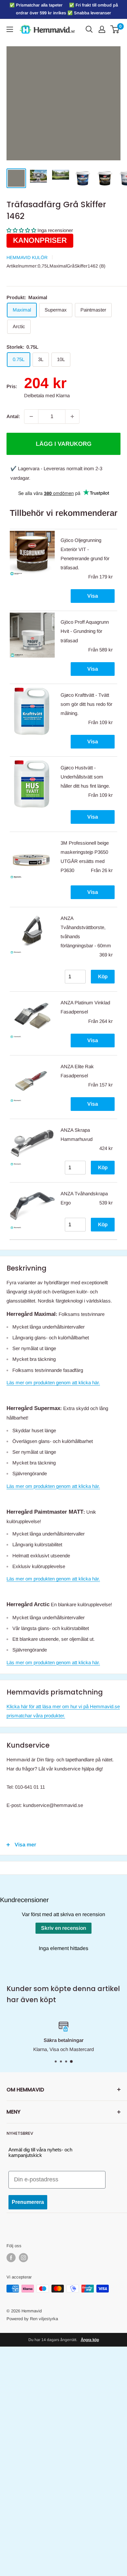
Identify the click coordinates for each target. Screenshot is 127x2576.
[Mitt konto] (102, 29)
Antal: (13, 416)
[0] (115, 29)
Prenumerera (28, 2202)
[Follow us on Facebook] (11, 2258)
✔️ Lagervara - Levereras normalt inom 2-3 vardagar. (56, 473)
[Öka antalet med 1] (72, 416)
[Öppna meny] (10, 29)
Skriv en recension (63, 1928)
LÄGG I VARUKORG (64, 444)
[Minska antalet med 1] (31, 416)
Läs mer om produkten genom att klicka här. (53, 1383)
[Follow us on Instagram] (23, 2258)
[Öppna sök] (89, 29)
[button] (21, 230)
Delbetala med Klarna (47, 395)
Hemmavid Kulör (27, 257)
